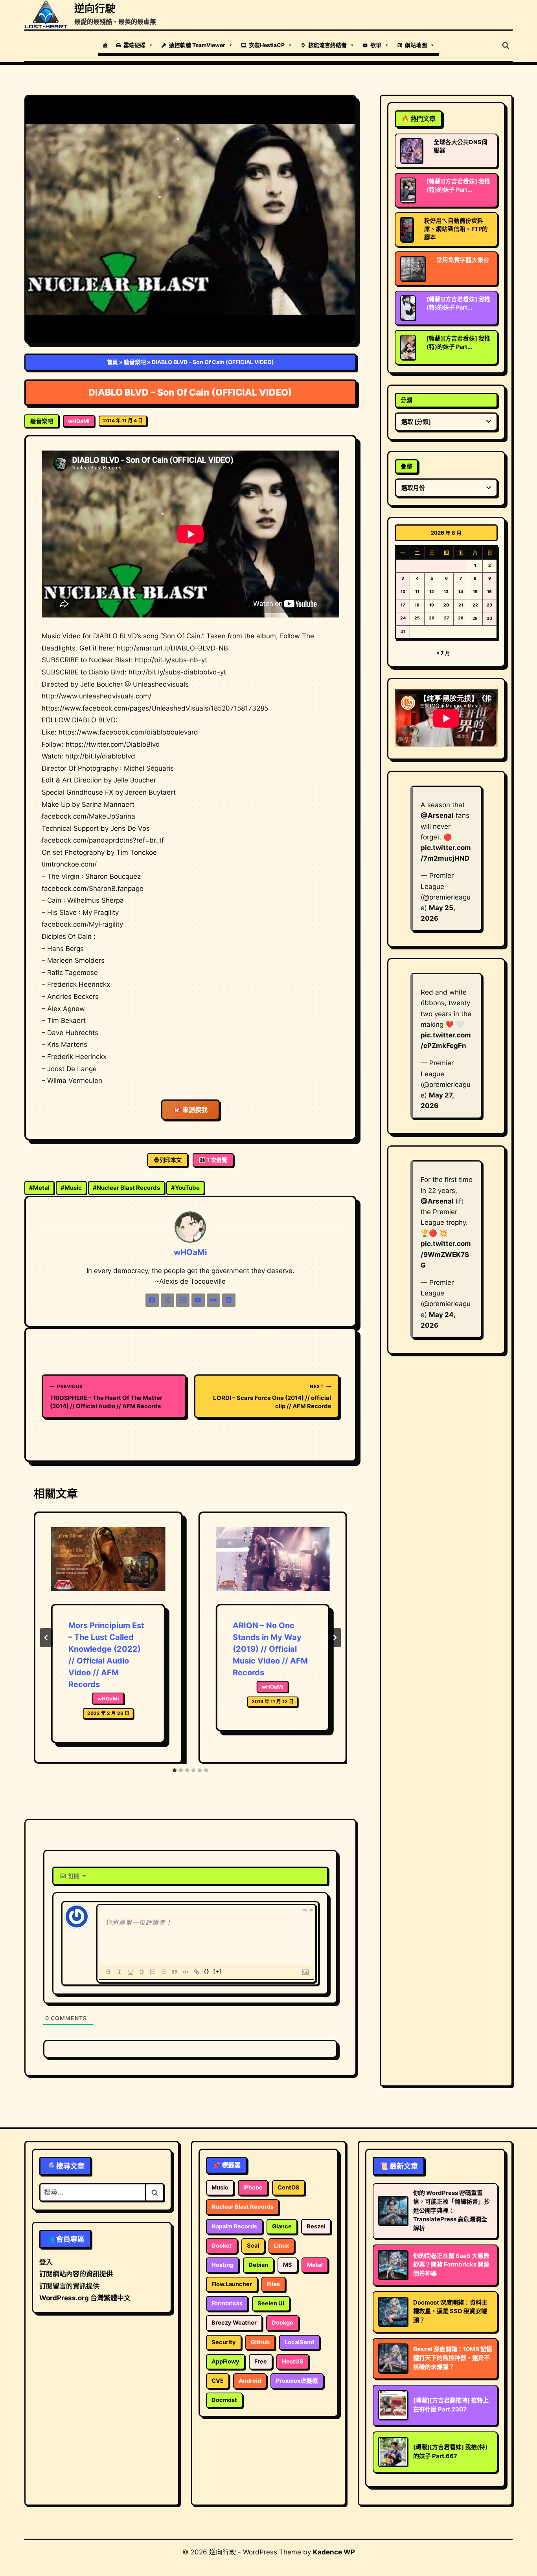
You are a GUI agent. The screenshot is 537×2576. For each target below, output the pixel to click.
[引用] (175, 1972)
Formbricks (227, 2303)
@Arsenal (437, 815)
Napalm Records (234, 2226)
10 (403, 592)
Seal (253, 2246)
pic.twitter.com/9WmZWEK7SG (446, 1254)
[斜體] (120, 1972)
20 (446, 605)
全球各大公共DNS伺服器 (461, 146)
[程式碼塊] (186, 1972)
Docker (222, 2246)
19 (432, 605)
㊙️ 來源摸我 (190, 1110)
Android (250, 2381)
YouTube (185, 1188)
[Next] (335, 1638)
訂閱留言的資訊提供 (69, 2286)
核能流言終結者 (327, 45)
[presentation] (108, 1566)
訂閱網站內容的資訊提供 (76, 2274)
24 (403, 618)
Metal (39, 1188)
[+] (218, 1971)
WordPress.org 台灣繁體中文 (85, 2298)
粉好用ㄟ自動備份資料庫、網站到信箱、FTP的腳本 (456, 229)
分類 (406, 400)
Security (224, 2342)
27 (446, 618)
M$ (288, 2265)
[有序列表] (153, 1972)
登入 (46, 2262)
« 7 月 (443, 653)
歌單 (376, 45)
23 (489, 605)
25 (417, 618)
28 (461, 618)
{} (207, 1971)
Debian (258, 2265)
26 (432, 618)
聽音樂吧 (135, 362)
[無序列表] (164, 1972)
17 (403, 605)
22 (475, 605)
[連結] (197, 1972)
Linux (281, 2246)
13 (446, 592)
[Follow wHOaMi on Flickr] (213, 1300)
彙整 (406, 466)
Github (260, 2342)
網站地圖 (416, 45)
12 (432, 592)
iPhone (253, 2188)
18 (417, 605)
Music (71, 1188)
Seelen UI (271, 2303)
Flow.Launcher (232, 2284)
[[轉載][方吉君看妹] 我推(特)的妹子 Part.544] (408, 308)
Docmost (224, 2400)
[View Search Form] (506, 46)
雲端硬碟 (134, 45)
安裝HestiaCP (267, 45)
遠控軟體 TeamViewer (197, 45)
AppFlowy (225, 2362)
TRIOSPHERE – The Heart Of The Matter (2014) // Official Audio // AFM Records (106, 1397)
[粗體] (109, 1972)
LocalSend (299, 2342)
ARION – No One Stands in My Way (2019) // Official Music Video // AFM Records (270, 1649)
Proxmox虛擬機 (297, 2381)
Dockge (282, 2323)
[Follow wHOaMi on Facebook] (152, 1300)
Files (273, 2284)
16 (489, 592)
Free (261, 2362)
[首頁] (105, 45)
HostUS (293, 2362)
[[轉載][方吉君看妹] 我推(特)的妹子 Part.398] (408, 190)
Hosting (223, 2265)
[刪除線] (142, 1972)
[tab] (175, 1770)
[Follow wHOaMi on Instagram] (183, 1300)
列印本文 (171, 1160)
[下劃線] (131, 1972)
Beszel (316, 2226)
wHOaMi (79, 421)
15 (475, 592)
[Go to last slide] (46, 1638)
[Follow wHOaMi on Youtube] (198, 1300)
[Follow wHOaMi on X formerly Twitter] (167, 1300)
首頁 (112, 362)
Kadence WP (334, 2552)
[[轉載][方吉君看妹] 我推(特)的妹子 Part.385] (408, 347)
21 (461, 605)
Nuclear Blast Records (126, 1188)
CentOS (289, 2188)
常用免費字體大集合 (463, 260)
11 (417, 592)
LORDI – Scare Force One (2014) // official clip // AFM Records (272, 1397)
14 (461, 592)
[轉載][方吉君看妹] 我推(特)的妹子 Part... (458, 186)
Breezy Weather (234, 2323)
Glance (282, 2226)
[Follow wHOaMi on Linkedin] (229, 1300)
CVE (218, 2381)
